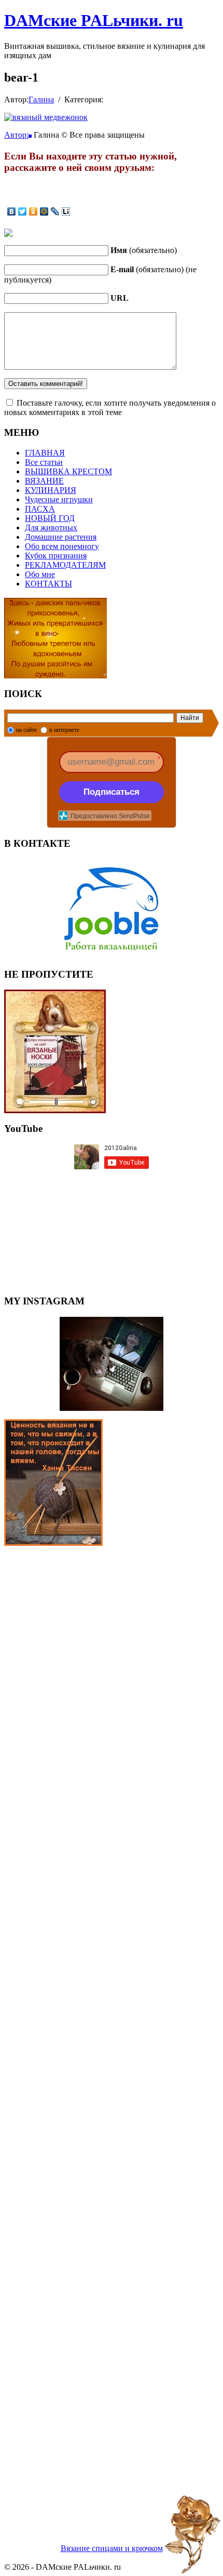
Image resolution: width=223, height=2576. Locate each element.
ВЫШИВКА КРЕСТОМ (68, 471)
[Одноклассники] (33, 211)
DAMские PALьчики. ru (94, 20)
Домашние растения (61, 537)
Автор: (16, 135)
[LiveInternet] (66, 211)
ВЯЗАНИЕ (44, 481)
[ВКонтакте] (12, 211)
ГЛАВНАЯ (45, 453)
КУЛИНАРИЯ (51, 490)
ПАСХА (40, 509)
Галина (41, 99)
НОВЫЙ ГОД (50, 518)
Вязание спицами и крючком (112, 2548)
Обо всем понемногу (62, 546)
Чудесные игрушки (59, 499)
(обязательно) (144, 250)
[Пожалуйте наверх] (193, 2534)
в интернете (64, 730)
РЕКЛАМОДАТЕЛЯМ (65, 565)
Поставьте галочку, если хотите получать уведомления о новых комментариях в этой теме (110, 408)
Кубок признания (56, 556)
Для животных (51, 528)
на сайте (26, 730)
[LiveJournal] (55, 211)
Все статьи (44, 462)
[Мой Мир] (44, 211)
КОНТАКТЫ (48, 584)
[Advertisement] (112, 2032)
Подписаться (112, 792)
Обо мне (40, 574)
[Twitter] (23, 211)
